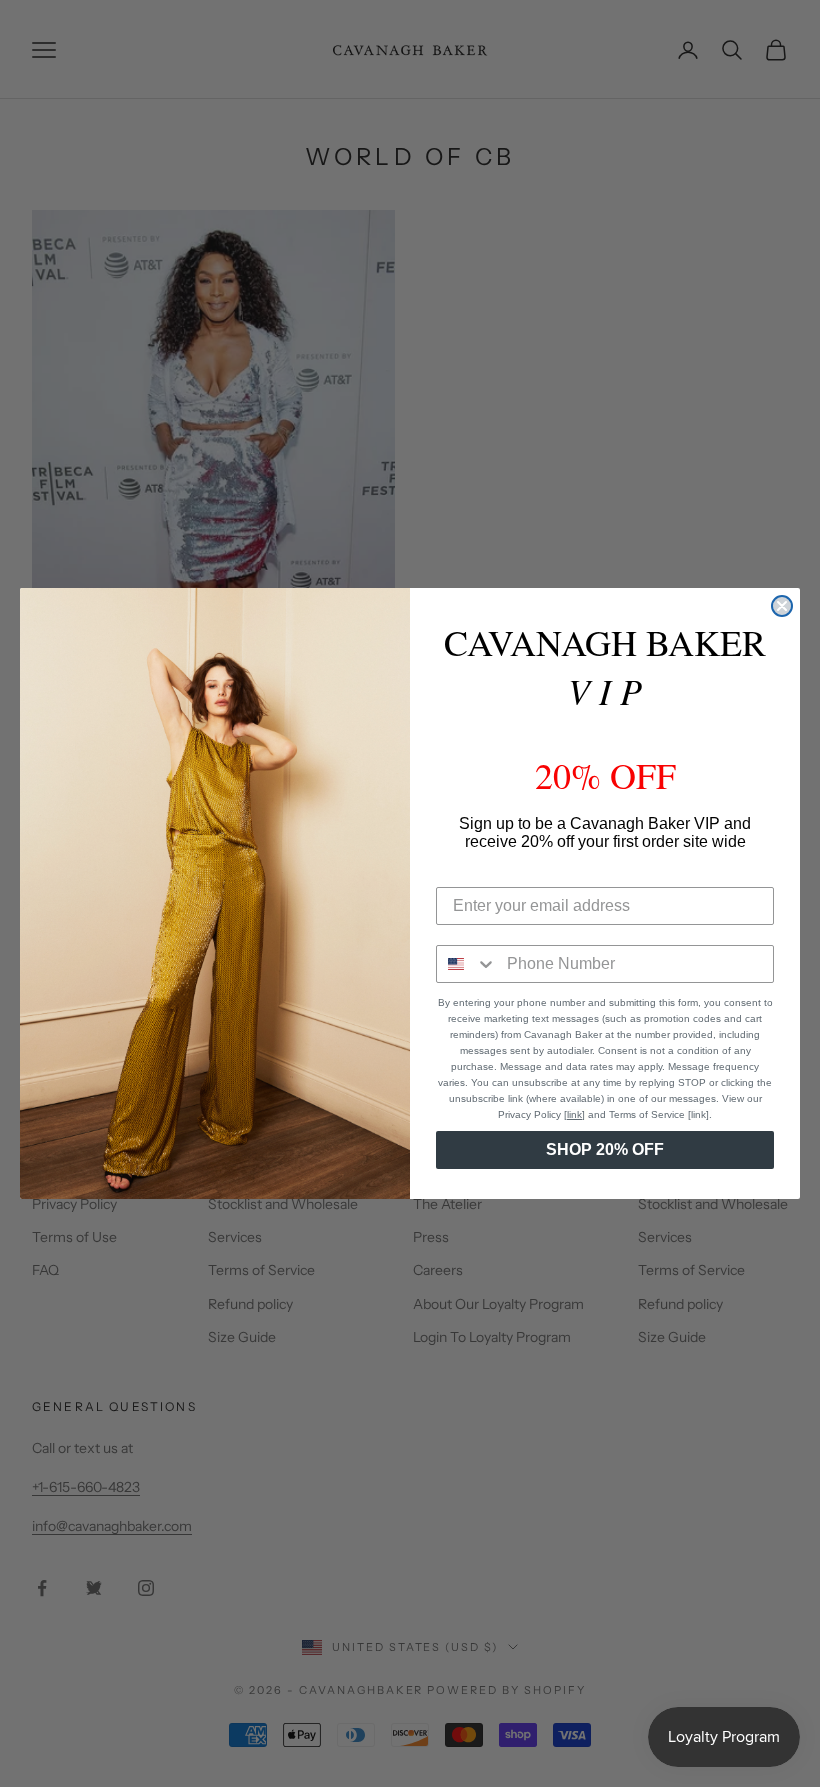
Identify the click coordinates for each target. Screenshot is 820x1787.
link (574, 1114)
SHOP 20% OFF (605, 1149)
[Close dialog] (782, 606)
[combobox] (467, 964)
